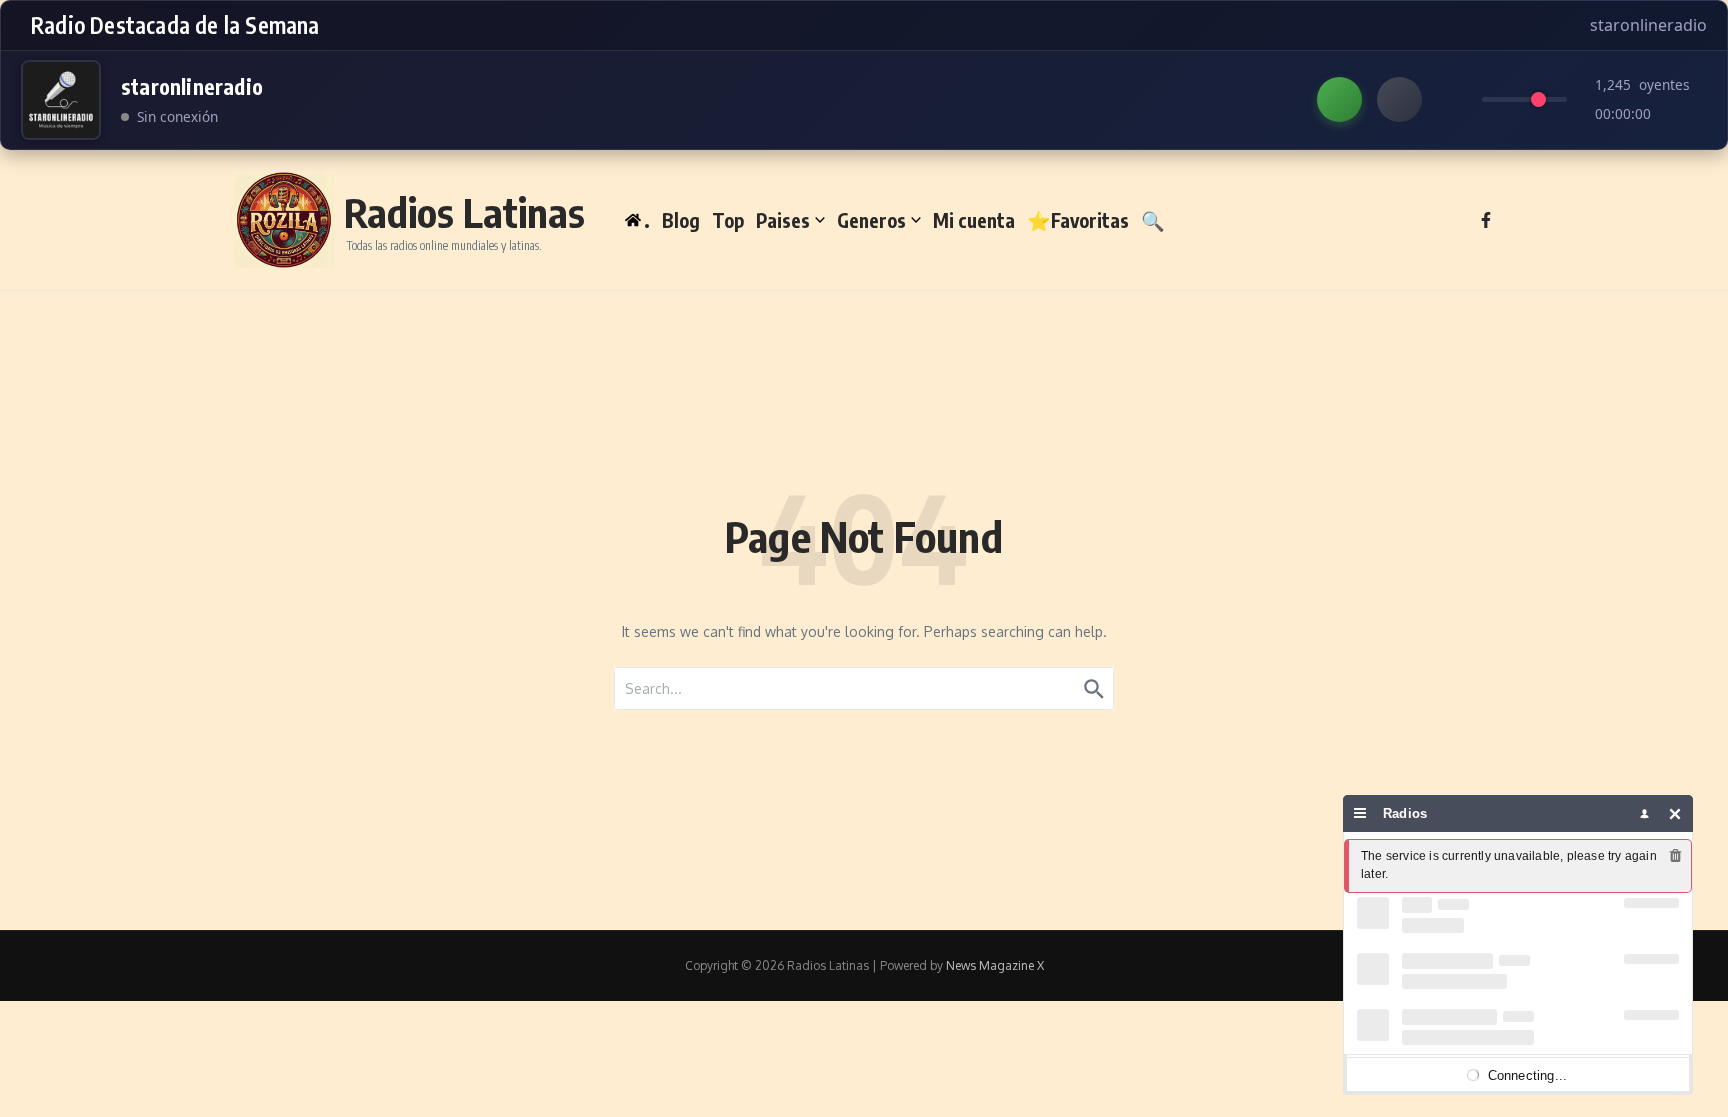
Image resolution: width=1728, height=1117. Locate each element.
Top (728, 220)
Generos (871, 220)
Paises (783, 220)
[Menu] (1360, 813)
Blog (681, 220)
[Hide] (1675, 813)
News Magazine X (995, 965)
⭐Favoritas (1078, 220)
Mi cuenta (974, 220)
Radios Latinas (464, 212)
